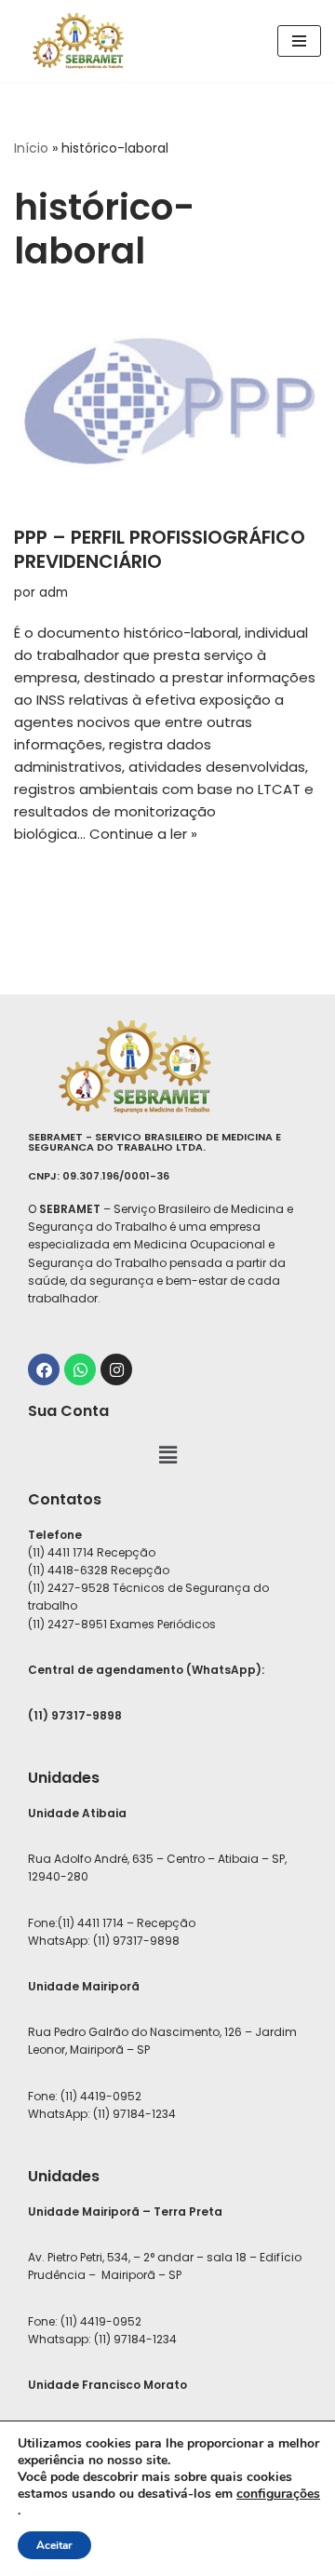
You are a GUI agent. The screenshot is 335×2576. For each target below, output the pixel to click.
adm (54, 593)
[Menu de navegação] (299, 41)
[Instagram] (116, 1369)
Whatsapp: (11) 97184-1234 (102, 2339)
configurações (278, 2494)
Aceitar (54, 2545)
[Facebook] (44, 1369)
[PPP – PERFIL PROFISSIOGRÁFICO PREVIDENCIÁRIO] (167, 404)
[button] (167, 1455)
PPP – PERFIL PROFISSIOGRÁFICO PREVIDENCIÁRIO (160, 549)
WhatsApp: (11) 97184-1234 (102, 2114)
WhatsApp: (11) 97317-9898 (104, 1941)
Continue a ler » (143, 834)
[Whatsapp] (80, 1369)
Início (31, 148)
